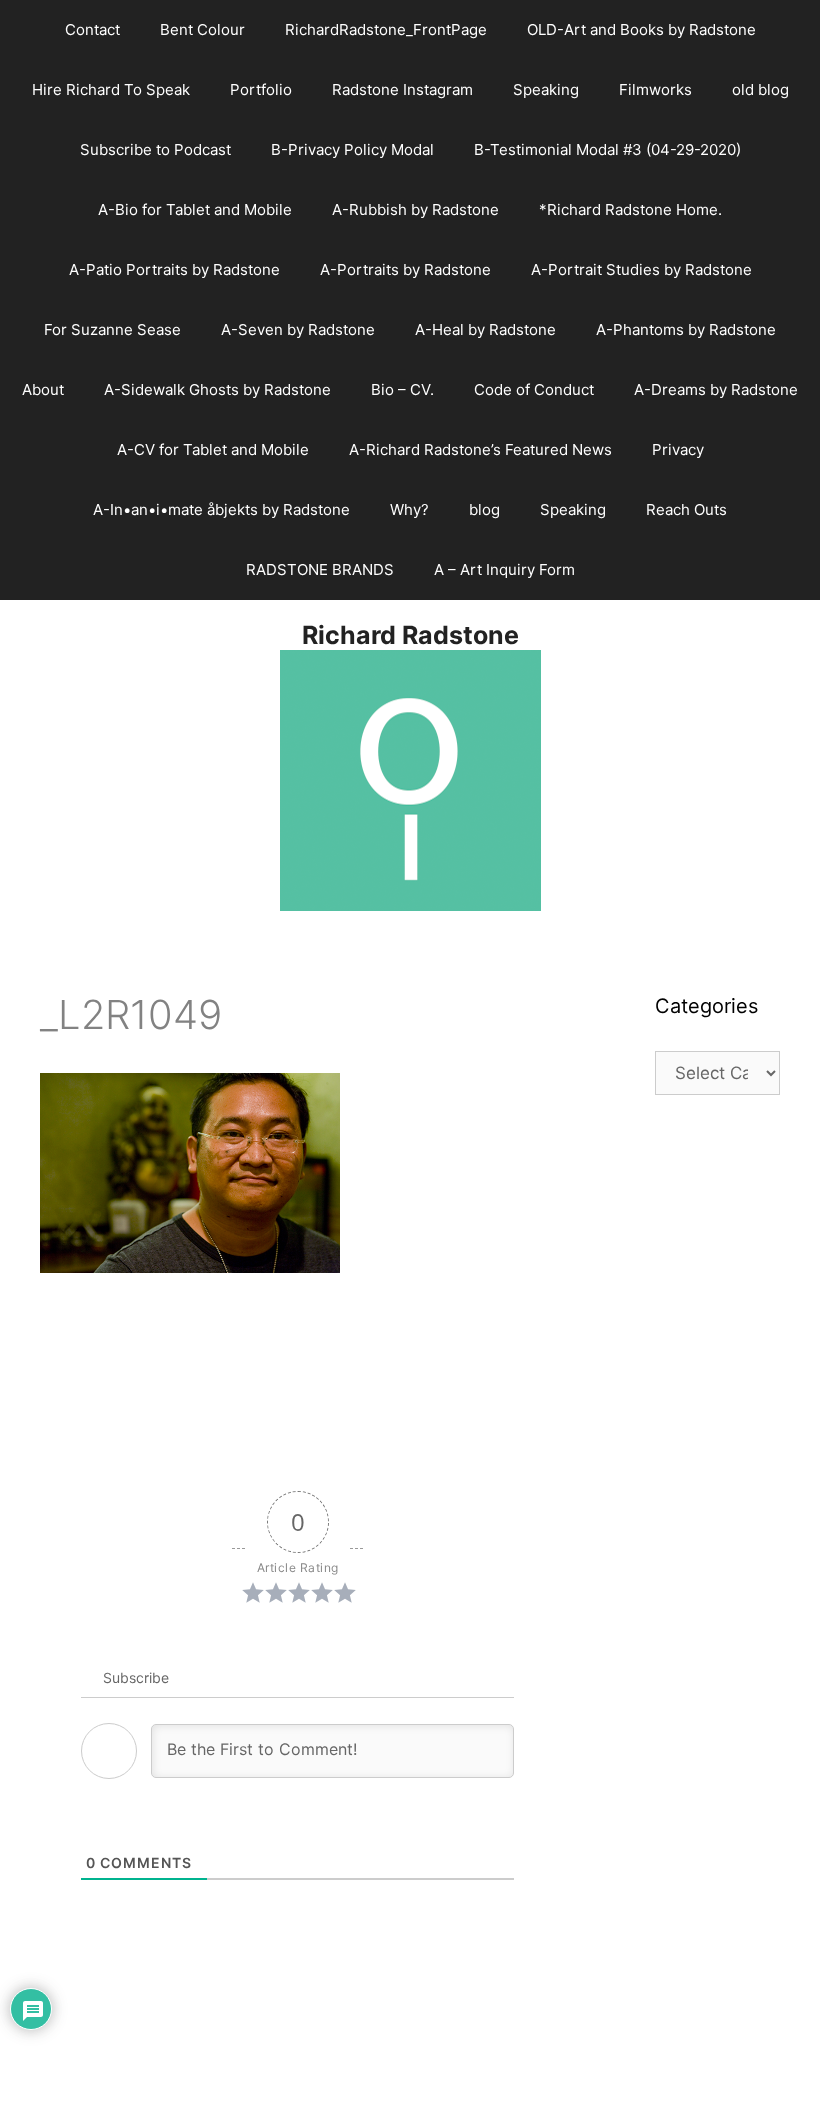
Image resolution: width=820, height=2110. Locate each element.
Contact (92, 29)
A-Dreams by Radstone (716, 389)
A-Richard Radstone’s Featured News (480, 449)
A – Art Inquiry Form (504, 569)
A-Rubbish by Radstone (415, 209)
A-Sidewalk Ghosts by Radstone (217, 389)
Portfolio (261, 89)
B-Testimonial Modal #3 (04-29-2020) (607, 149)
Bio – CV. (402, 389)
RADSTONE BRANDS (320, 569)
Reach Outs (686, 509)
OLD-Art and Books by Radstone (641, 29)
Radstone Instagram (402, 89)
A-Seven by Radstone (298, 329)
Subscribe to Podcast (155, 149)
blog (484, 509)
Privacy (678, 449)
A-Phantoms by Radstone (686, 329)
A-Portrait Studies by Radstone (641, 269)
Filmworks (655, 89)
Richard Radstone (410, 635)
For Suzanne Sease (112, 329)
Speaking (546, 89)
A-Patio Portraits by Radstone (174, 269)
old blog (760, 89)
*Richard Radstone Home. (630, 209)
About (43, 389)
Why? (409, 509)
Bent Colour (202, 29)
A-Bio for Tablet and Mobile (195, 209)
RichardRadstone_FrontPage (386, 29)
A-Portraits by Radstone (405, 269)
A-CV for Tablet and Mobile (213, 449)
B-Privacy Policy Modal (352, 149)
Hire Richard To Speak (111, 89)
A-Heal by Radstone (485, 329)
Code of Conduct (534, 389)
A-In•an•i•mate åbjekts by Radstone (221, 509)
